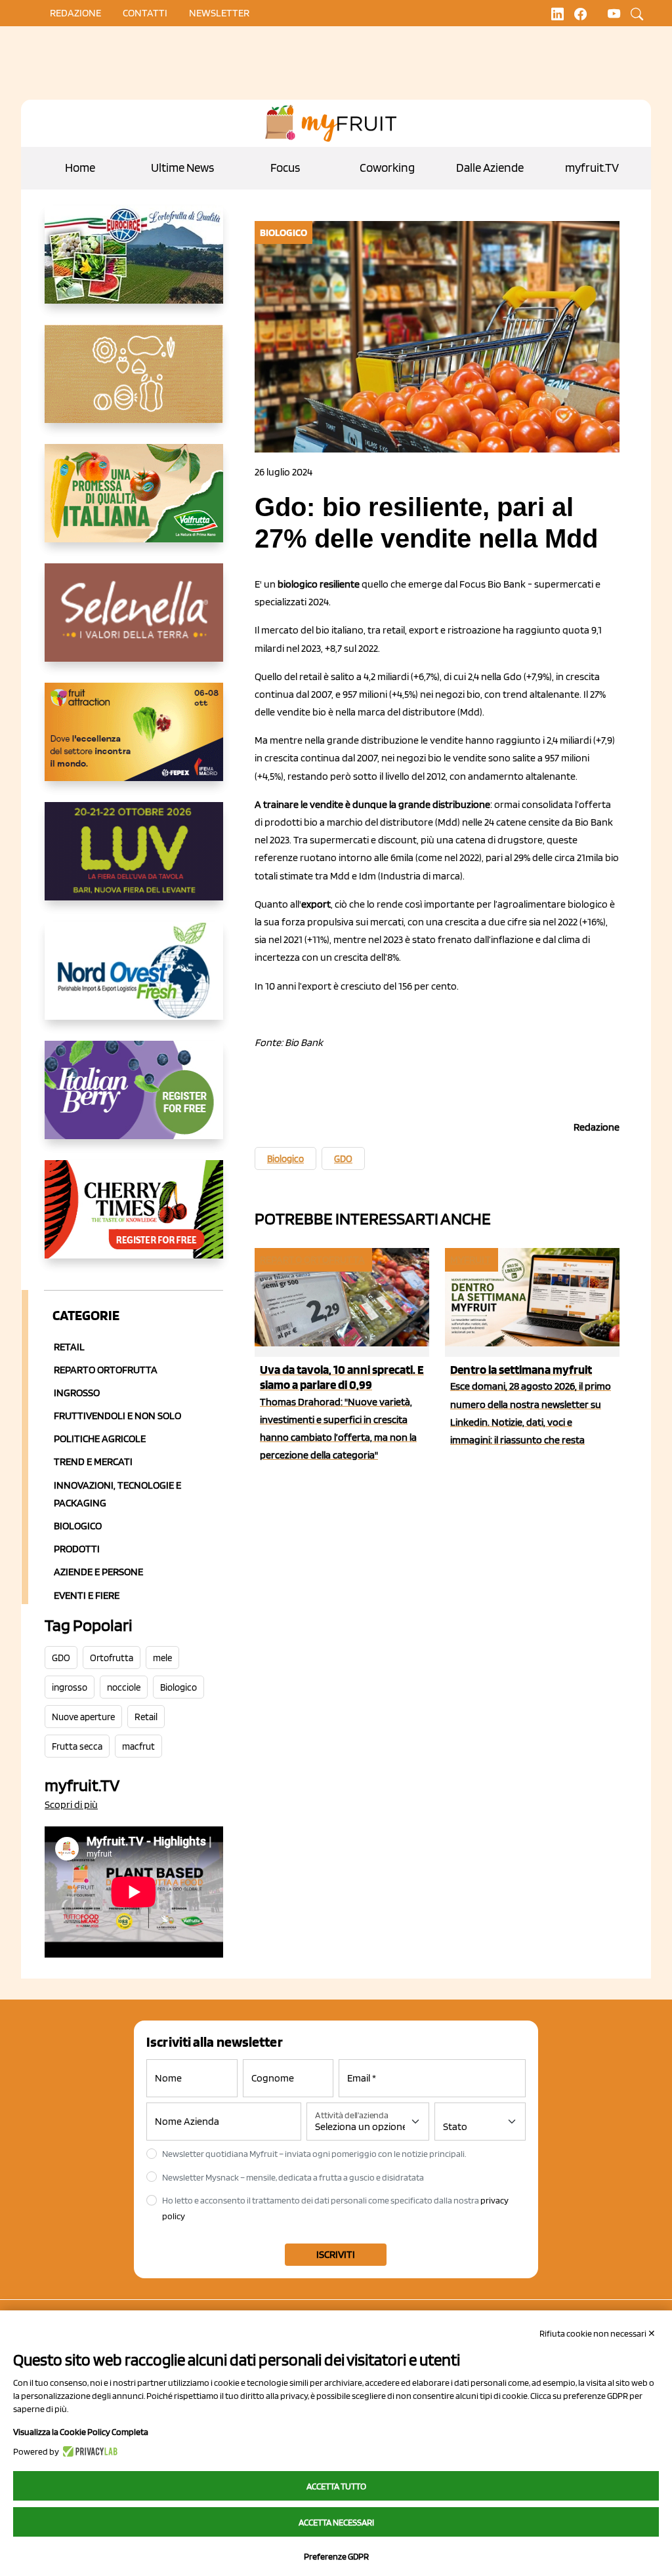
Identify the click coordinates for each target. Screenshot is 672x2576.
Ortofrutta (112, 1658)
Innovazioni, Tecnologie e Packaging (117, 1494)
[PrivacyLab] (88, 2451)
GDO (61, 1658)
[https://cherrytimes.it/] (134, 1220)
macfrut (138, 1746)
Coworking (387, 168)
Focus (285, 168)
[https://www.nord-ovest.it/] (134, 981)
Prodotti (77, 1549)
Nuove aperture (83, 1717)
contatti (145, 13)
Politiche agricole (100, 1439)
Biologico (78, 1526)
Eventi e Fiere (87, 1595)
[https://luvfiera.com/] (134, 862)
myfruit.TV (592, 168)
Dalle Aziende (490, 168)
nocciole (124, 1687)
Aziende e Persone (98, 1572)
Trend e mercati (93, 1461)
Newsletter (219, 13)
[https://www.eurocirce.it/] (134, 265)
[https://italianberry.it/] (134, 1100)
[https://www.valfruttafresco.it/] (134, 504)
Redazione (75, 13)
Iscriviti (336, 2254)
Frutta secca (77, 1746)
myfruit (471, 1259)
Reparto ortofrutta (106, 1370)
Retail (69, 1347)
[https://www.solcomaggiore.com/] (134, 384)
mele (162, 1658)
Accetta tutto (336, 2486)
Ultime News (182, 168)
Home (80, 168)
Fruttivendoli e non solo (117, 1416)
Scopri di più (71, 1804)
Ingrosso (77, 1393)
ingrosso (70, 1687)
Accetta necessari (336, 2522)
